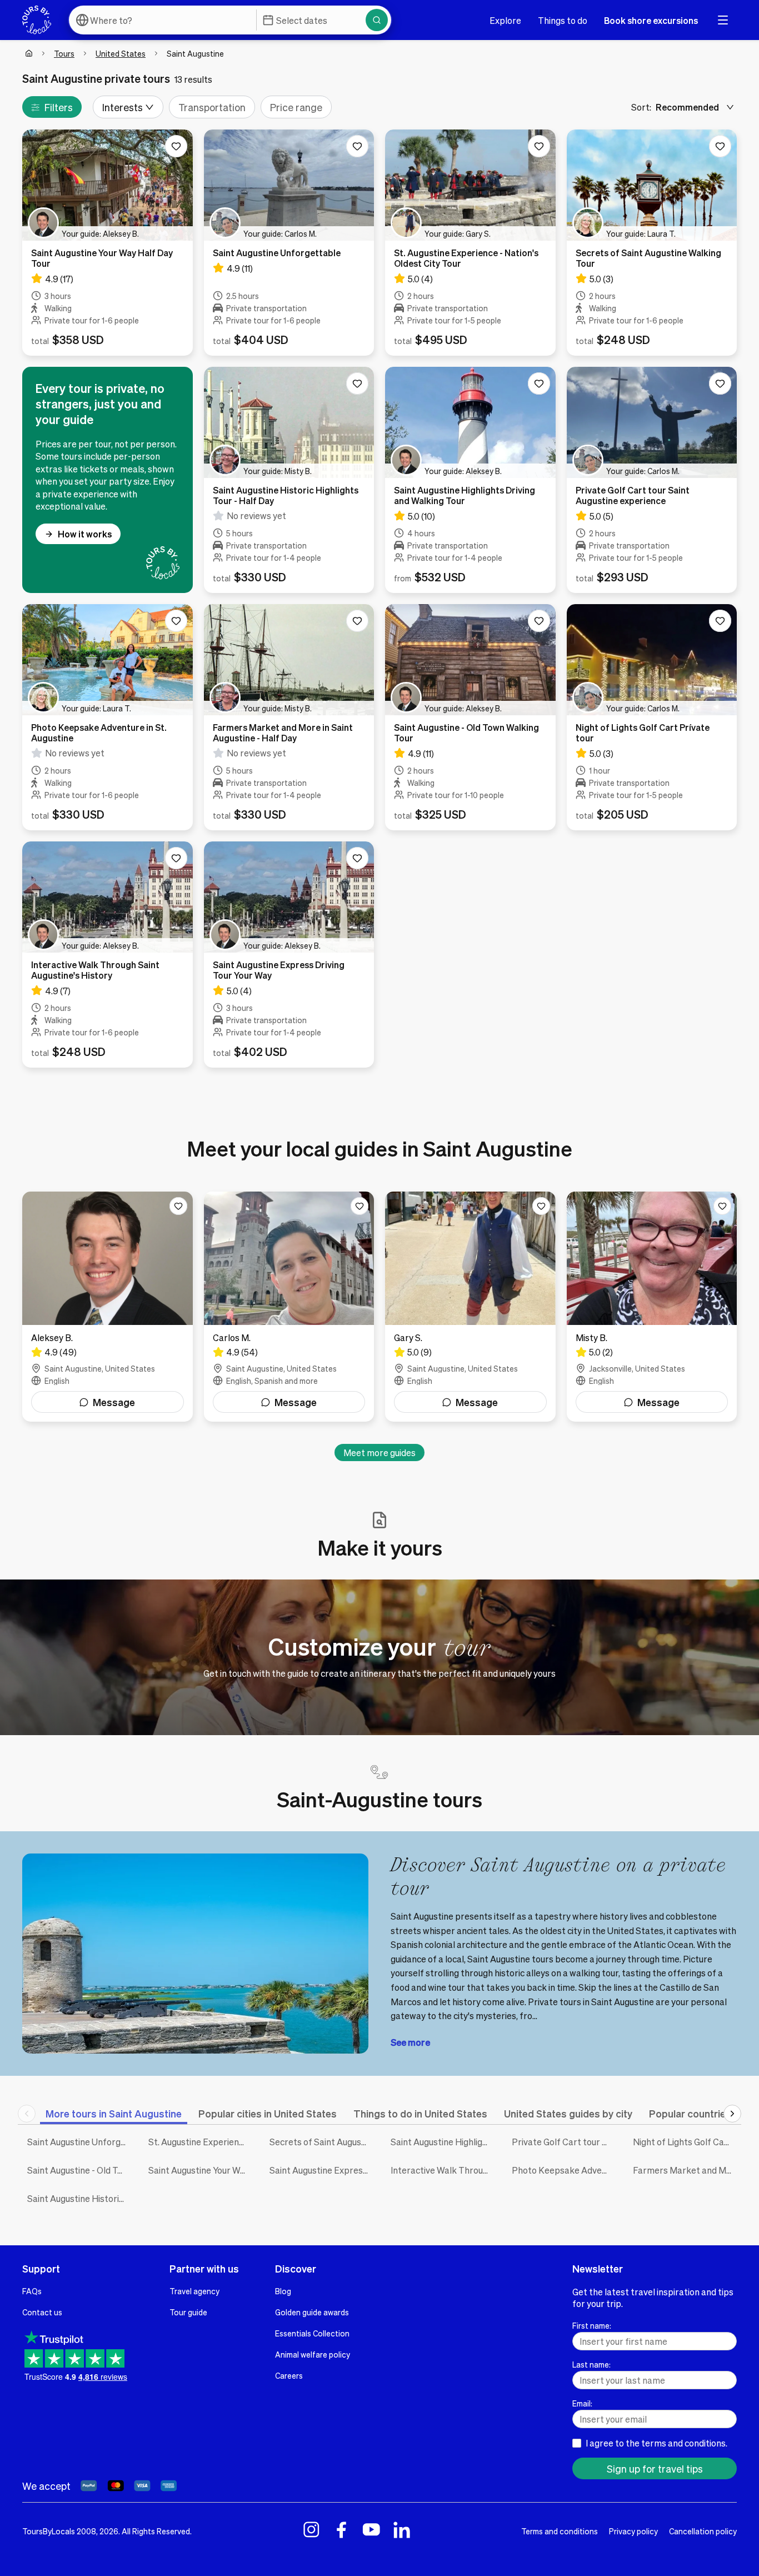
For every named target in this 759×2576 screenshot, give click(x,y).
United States (121, 53)
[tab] (114, 2113)
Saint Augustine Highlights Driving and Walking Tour (443, 2142)
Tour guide (188, 2312)
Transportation (212, 107)
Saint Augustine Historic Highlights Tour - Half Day (79, 2198)
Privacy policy (633, 2531)
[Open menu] (723, 20)
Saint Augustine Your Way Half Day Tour (201, 2170)
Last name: (591, 2364)
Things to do (563, 20)
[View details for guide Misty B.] (652, 1307)
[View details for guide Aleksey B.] (108, 1307)
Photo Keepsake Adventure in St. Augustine (564, 2170)
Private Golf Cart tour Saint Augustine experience (564, 2142)
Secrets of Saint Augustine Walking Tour (322, 2142)
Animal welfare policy (313, 2354)
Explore (505, 20)
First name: (592, 2325)
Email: (582, 2403)
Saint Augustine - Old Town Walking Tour (79, 2170)
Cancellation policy (703, 2531)
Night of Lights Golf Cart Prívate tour (685, 2142)
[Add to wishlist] (176, 146)
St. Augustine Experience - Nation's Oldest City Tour (201, 2142)
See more (410, 2042)
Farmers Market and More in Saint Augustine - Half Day (685, 2170)
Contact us (42, 2312)
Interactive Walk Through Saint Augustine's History (443, 2170)
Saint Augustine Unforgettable (79, 2142)
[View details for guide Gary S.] (470, 1307)
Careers (289, 2375)
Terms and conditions (560, 2531)
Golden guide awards (312, 2312)
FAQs (32, 2291)
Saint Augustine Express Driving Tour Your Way (322, 2170)
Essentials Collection (312, 2333)
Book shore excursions (651, 20)
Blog (283, 2291)
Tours (64, 53)
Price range (296, 107)
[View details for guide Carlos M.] (289, 1307)
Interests (123, 107)
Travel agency (194, 2291)
